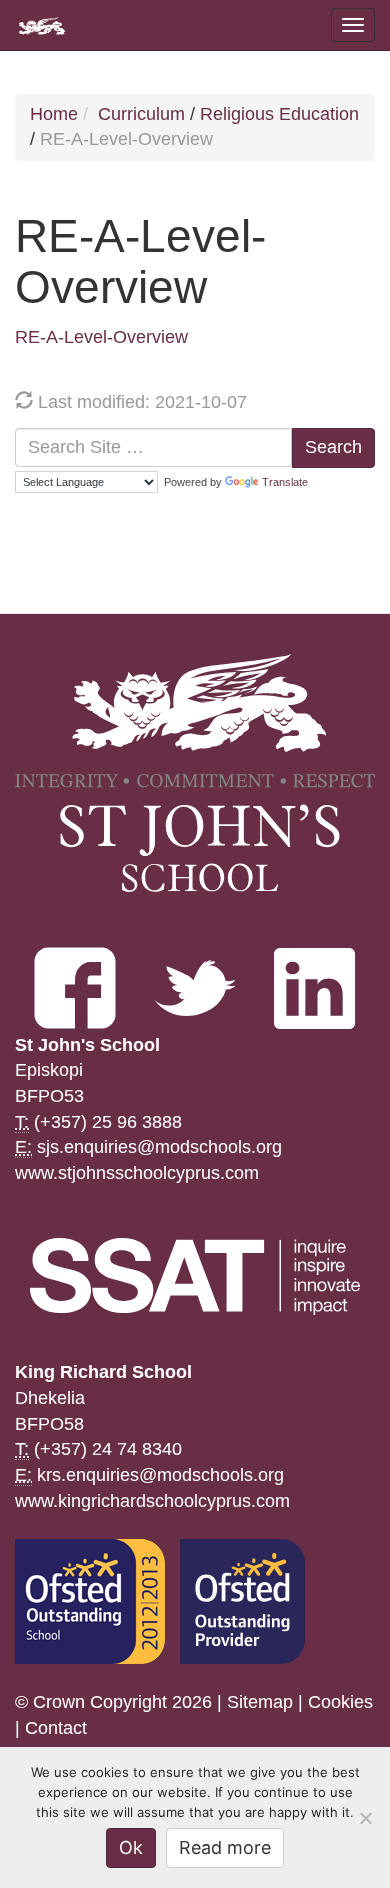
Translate (285, 482)
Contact (56, 1728)
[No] (365, 1818)
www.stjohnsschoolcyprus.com (137, 1173)
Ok (131, 1847)
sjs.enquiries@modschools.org (159, 1147)
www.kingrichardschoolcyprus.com (152, 1501)
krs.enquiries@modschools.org (160, 1475)
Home (54, 114)
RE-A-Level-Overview (101, 337)
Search (333, 447)
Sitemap (260, 1702)
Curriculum (141, 114)
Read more (225, 1847)
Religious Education (279, 114)
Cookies (340, 1702)
